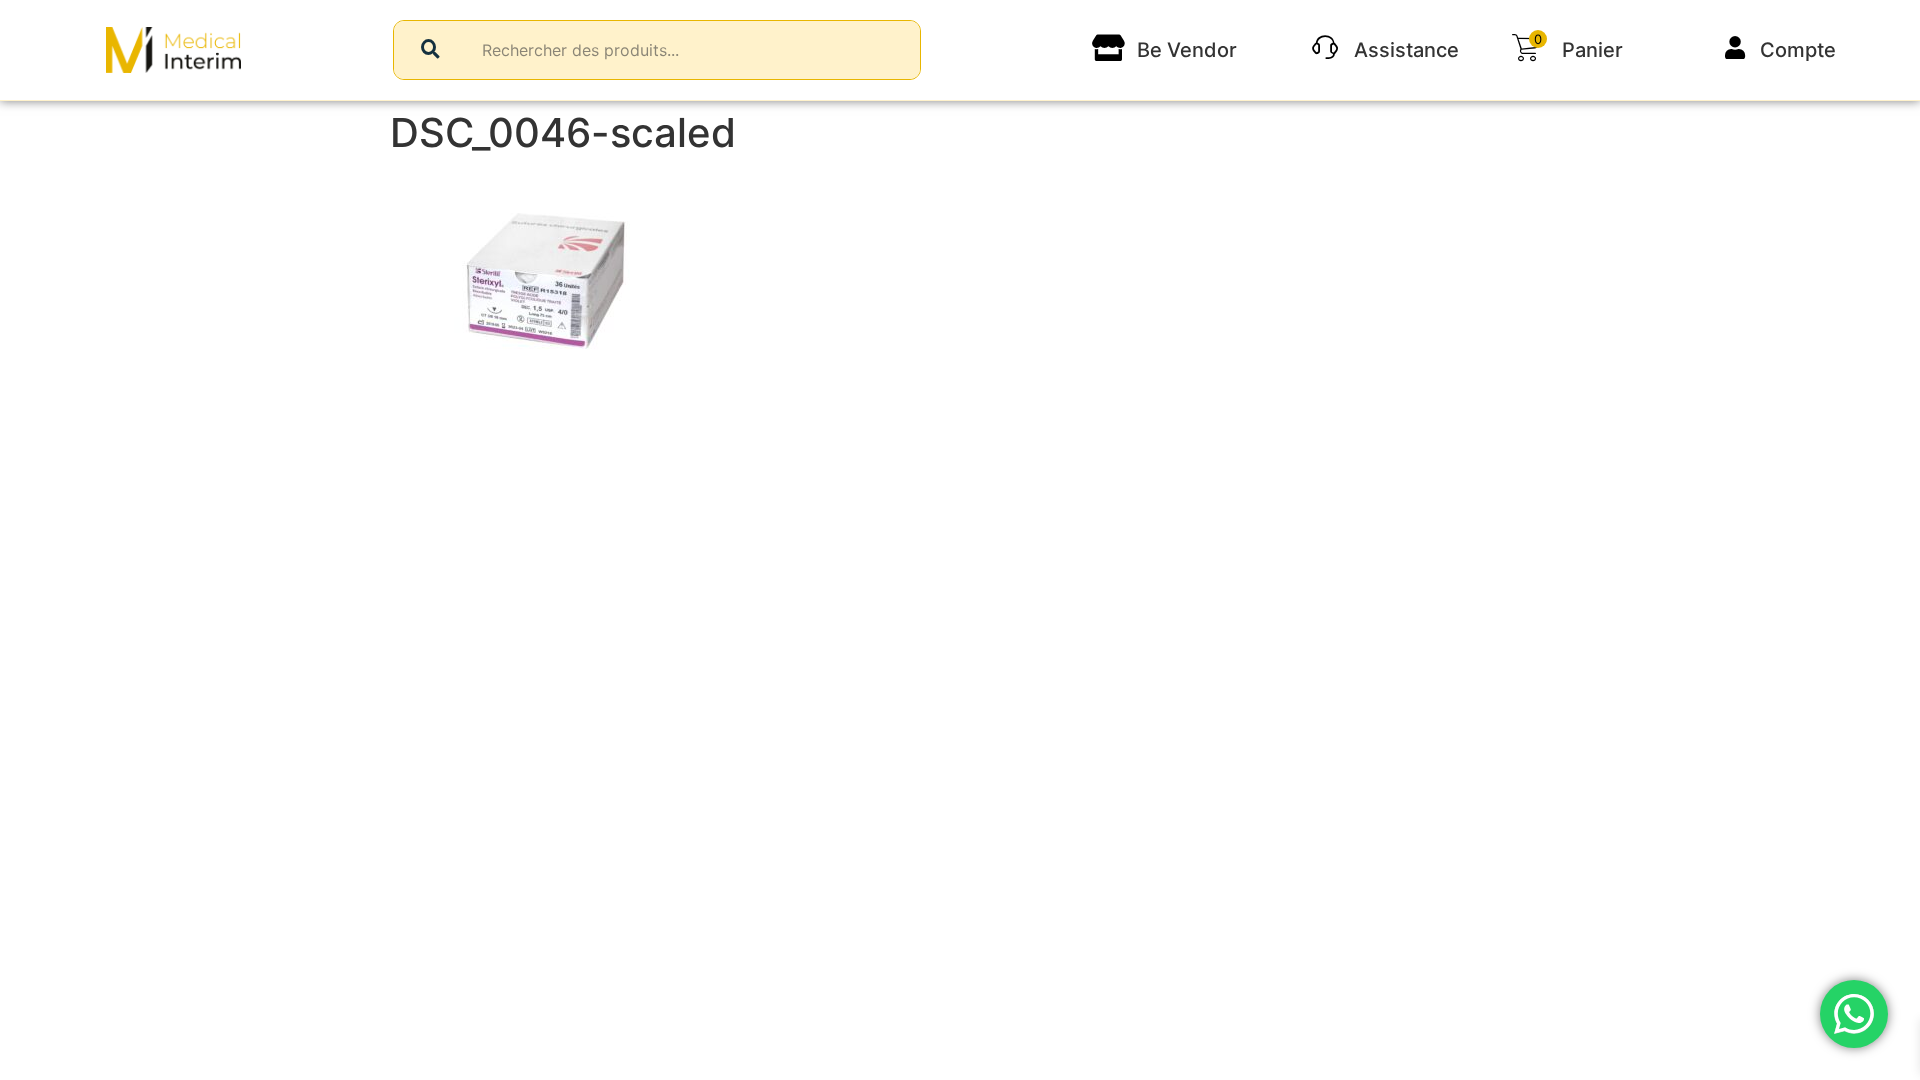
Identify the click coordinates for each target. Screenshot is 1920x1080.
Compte (1798, 50)
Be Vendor (1187, 50)
